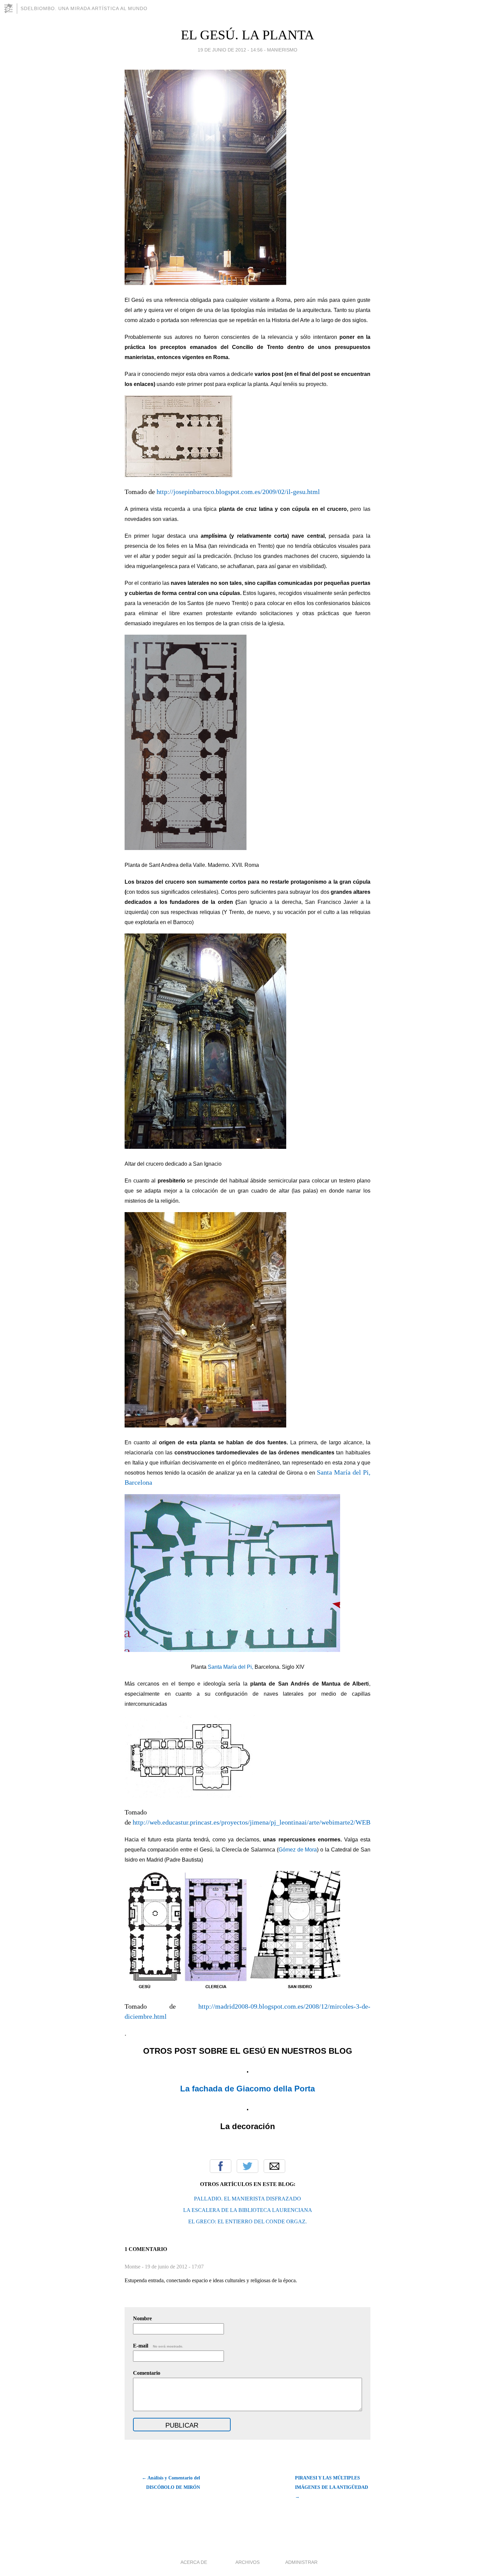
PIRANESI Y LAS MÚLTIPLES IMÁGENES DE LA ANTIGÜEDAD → (332, 2487)
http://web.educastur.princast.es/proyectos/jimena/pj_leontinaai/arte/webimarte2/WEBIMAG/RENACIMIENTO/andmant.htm (306, 1822)
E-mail (158, 2346)
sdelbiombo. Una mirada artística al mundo (84, 8)
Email (274, 2166)
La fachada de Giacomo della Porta (247, 2089)
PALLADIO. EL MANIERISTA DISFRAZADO (247, 2199)
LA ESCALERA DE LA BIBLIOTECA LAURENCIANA (248, 2210)
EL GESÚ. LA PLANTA (247, 35)
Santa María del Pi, (230, 1667)
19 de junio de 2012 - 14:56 (230, 50)
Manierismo (282, 50)
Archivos (247, 2562)
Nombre (142, 2318)
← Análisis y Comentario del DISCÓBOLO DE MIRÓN (171, 2483)
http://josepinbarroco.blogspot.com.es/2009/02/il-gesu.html (238, 492)
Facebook (221, 2166)
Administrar (301, 2562)
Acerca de (194, 2562)
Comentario (147, 2373)
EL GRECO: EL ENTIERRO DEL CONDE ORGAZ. (247, 2221)
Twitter (247, 2166)
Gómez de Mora (298, 1850)
